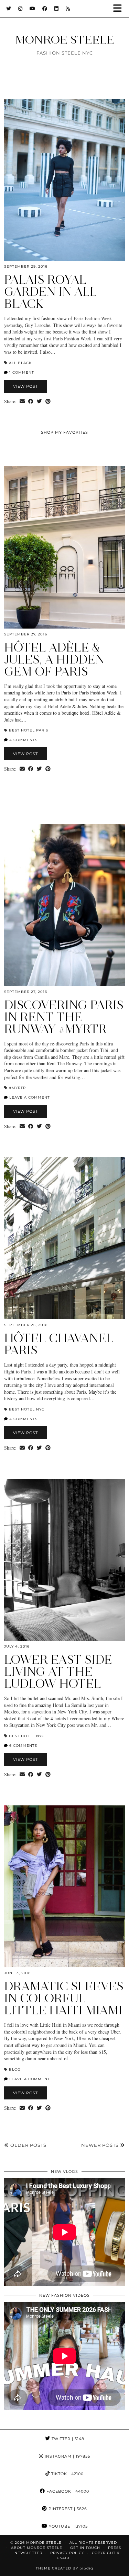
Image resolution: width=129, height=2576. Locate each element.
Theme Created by (64, 2568)
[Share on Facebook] (31, 401)
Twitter (67, 2439)
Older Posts (28, 2145)
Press (115, 2548)
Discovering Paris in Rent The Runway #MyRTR (64, 1017)
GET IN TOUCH (85, 2548)
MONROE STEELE (65, 39)
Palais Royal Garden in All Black (51, 292)
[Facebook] (45, 9)
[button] (120, 9)
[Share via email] (22, 401)
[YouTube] (33, 9)
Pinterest (67, 2509)
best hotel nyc (27, 1409)
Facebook (67, 2491)
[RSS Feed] (68, 9)
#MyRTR (17, 1088)
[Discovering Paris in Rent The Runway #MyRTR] (64, 905)
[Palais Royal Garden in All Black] (64, 180)
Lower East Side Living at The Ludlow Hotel (58, 1672)
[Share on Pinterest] (48, 401)
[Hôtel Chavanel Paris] (64, 1238)
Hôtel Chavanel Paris (59, 1344)
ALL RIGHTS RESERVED (93, 2543)
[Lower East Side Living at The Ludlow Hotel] (64, 1560)
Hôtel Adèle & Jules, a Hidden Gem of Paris (54, 659)
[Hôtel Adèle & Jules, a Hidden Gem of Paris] (64, 547)
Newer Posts (101, 2145)
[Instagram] (20, 9)
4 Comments (23, 740)
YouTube (68, 2526)
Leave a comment (29, 1097)
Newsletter (28, 2553)
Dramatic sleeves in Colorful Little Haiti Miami (64, 1998)
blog (15, 2069)
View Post (25, 386)
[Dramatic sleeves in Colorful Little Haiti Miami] (64, 1887)
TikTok (67, 2474)
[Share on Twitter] (39, 401)
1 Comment (21, 372)
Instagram (67, 2456)
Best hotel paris (29, 730)
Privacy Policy (67, 2553)
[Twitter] (9, 9)
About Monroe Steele (37, 2548)
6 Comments (23, 1746)
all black (20, 363)
